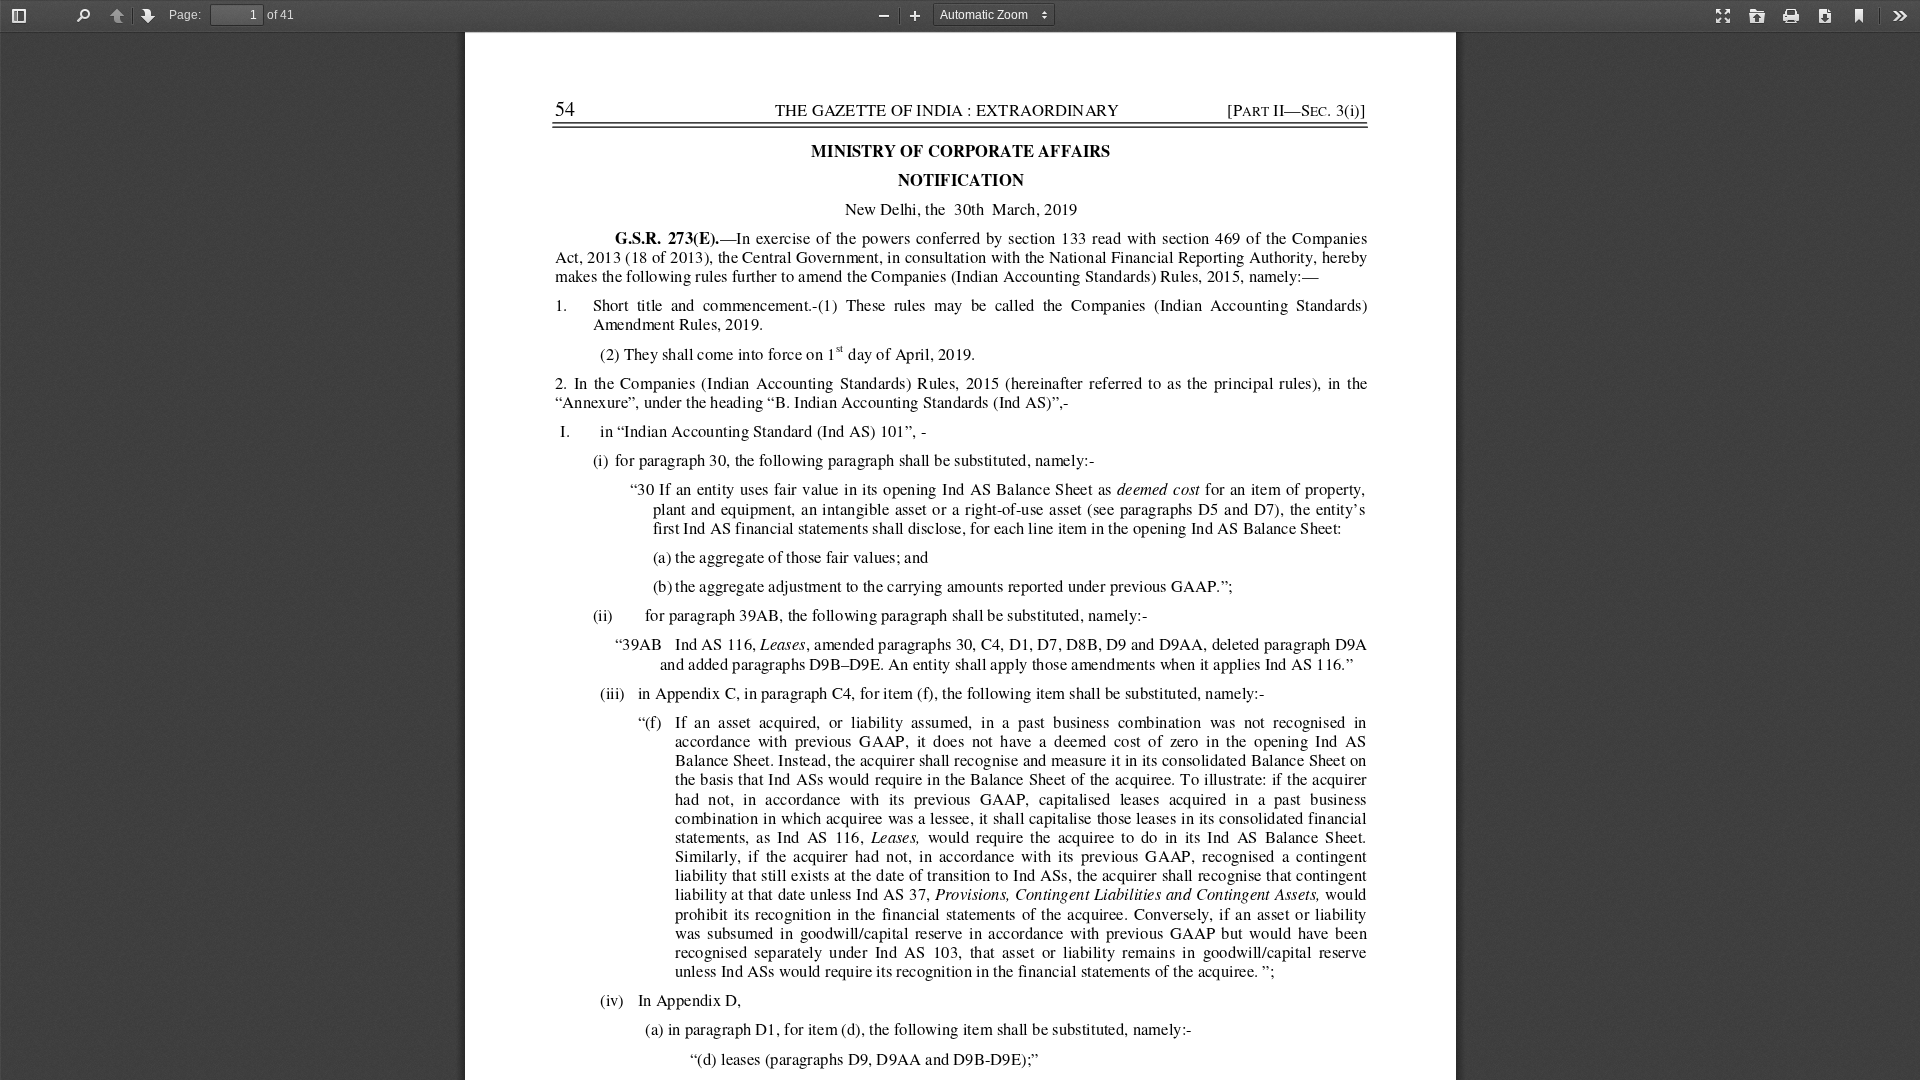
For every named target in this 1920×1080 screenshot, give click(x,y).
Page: (185, 15)
